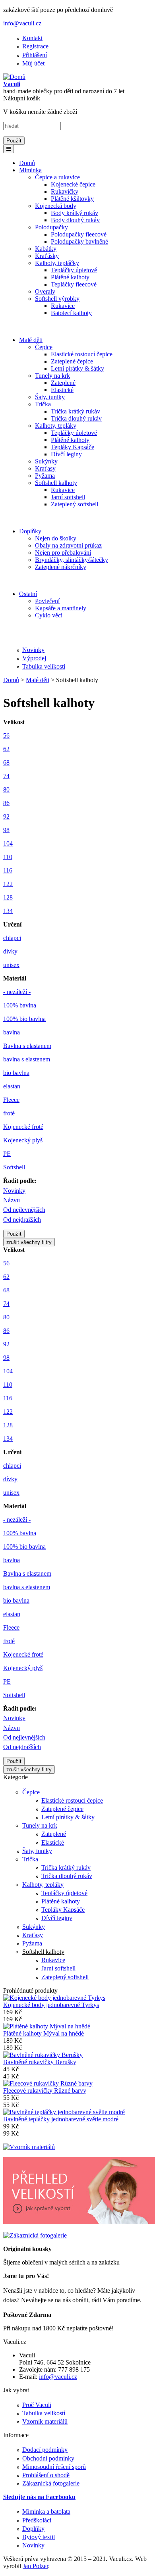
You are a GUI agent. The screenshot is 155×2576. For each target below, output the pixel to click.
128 (8, 897)
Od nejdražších (22, 1220)
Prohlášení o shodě (46, 2475)
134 (8, 911)
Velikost (14, 722)
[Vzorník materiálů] (29, 2147)
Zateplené (63, 383)
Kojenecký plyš (23, 1140)
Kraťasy (45, 468)
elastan (12, 1086)
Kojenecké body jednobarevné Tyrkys (51, 2005)
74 (6, 776)
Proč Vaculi (37, 2405)
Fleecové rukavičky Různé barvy (45, 2091)
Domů (27, 163)
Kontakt (32, 38)
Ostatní (28, 594)
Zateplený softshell (75, 504)
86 (6, 803)
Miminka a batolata (46, 2512)
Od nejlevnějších (24, 1210)
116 (8, 870)
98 (6, 830)
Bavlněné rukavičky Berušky (40, 2062)
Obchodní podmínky (48, 2458)
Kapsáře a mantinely (61, 608)
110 (8, 857)
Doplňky (30, 531)
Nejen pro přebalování (63, 553)
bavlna (12, 1032)
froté (9, 1113)
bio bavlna (16, 1073)
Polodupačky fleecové (79, 234)
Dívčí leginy (66, 454)
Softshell (14, 1167)
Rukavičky (65, 191)
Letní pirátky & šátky (77, 368)
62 (6, 749)
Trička (43, 404)
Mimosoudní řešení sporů (54, 2467)
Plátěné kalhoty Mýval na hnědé (44, 2033)
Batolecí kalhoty (71, 313)
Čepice (44, 347)
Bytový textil (39, 2537)
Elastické (62, 390)
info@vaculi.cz (22, 23)
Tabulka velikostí (44, 666)
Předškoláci (37, 2520)
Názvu (12, 1200)
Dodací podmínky (45, 2450)
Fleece (11, 1100)
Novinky (33, 650)
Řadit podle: (20, 1181)
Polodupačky (51, 227)
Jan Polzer (35, 2566)
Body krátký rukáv (75, 213)
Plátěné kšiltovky (72, 199)
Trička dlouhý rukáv (76, 418)
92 (6, 816)
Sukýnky (46, 461)
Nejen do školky (56, 538)
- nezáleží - (17, 992)
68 (6, 762)
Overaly (45, 291)
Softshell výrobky (57, 299)
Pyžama (45, 476)
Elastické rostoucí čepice (82, 354)
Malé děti (31, 340)
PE (7, 1154)
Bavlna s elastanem (27, 1046)
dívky (10, 951)
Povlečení (47, 601)
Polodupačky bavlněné (79, 241)
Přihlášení (35, 55)
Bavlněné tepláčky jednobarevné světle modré (61, 2119)
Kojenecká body (56, 206)
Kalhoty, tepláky (56, 426)
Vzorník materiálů (45, 2421)
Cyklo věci (49, 615)
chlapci (12, 938)
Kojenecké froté (23, 1127)
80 (6, 789)
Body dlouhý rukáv (75, 220)
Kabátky (46, 249)
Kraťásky (47, 256)
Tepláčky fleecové (74, 284)
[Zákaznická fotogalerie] (35, 2235)
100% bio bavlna (24, 1019)
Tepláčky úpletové (74, 270)
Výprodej (34, 658)
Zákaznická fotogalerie (51, 2483)
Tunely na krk (52, 376)
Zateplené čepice (72, 361)
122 (8, 884)
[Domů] (14, 77)
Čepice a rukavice (57, 177)
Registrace (35, 46)
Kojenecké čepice (73, 184)
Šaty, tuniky (50, 397)
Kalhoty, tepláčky (57, 263)
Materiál (15, 978)
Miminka (30, 170)
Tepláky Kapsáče (73, 447)
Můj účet (33, 63)
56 (6, 735)
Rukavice (63, 306)
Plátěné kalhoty (70, 277)
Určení (12, 924)
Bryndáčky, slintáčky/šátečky (72, 560)
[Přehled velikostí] (79, 2222)
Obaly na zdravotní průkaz (68, 545)
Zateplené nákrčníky (61, 567)
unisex (11, 965)
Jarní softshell (68, 497)
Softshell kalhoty (56, 483)
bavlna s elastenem (27, 1059)
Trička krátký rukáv (76, 411)
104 (8, 843)
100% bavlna (20, 1005)
